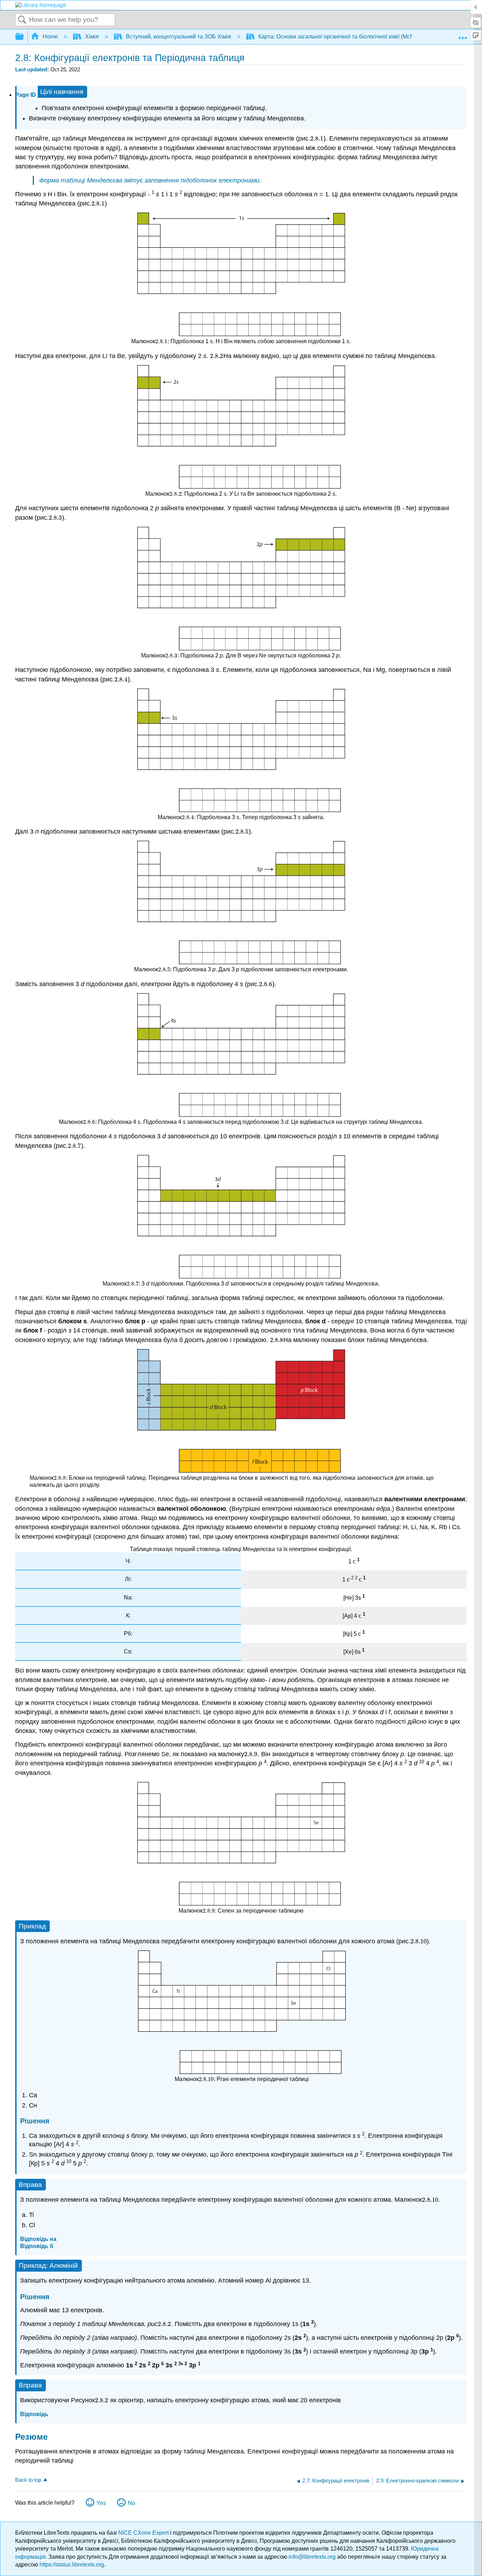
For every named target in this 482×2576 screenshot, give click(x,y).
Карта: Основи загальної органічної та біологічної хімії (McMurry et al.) (349, 37)
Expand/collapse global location (463, 35)
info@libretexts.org (312, 2557)
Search (22, 20)
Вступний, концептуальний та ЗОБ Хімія (179, 37)
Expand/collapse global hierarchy (24, 37)
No (131, 2503)
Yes (101, 2503)
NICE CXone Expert (144, 2533)
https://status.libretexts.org (72, 2565)
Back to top (28, 2480)
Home (50, 37)
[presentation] (317, 138)
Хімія (92, 37)
